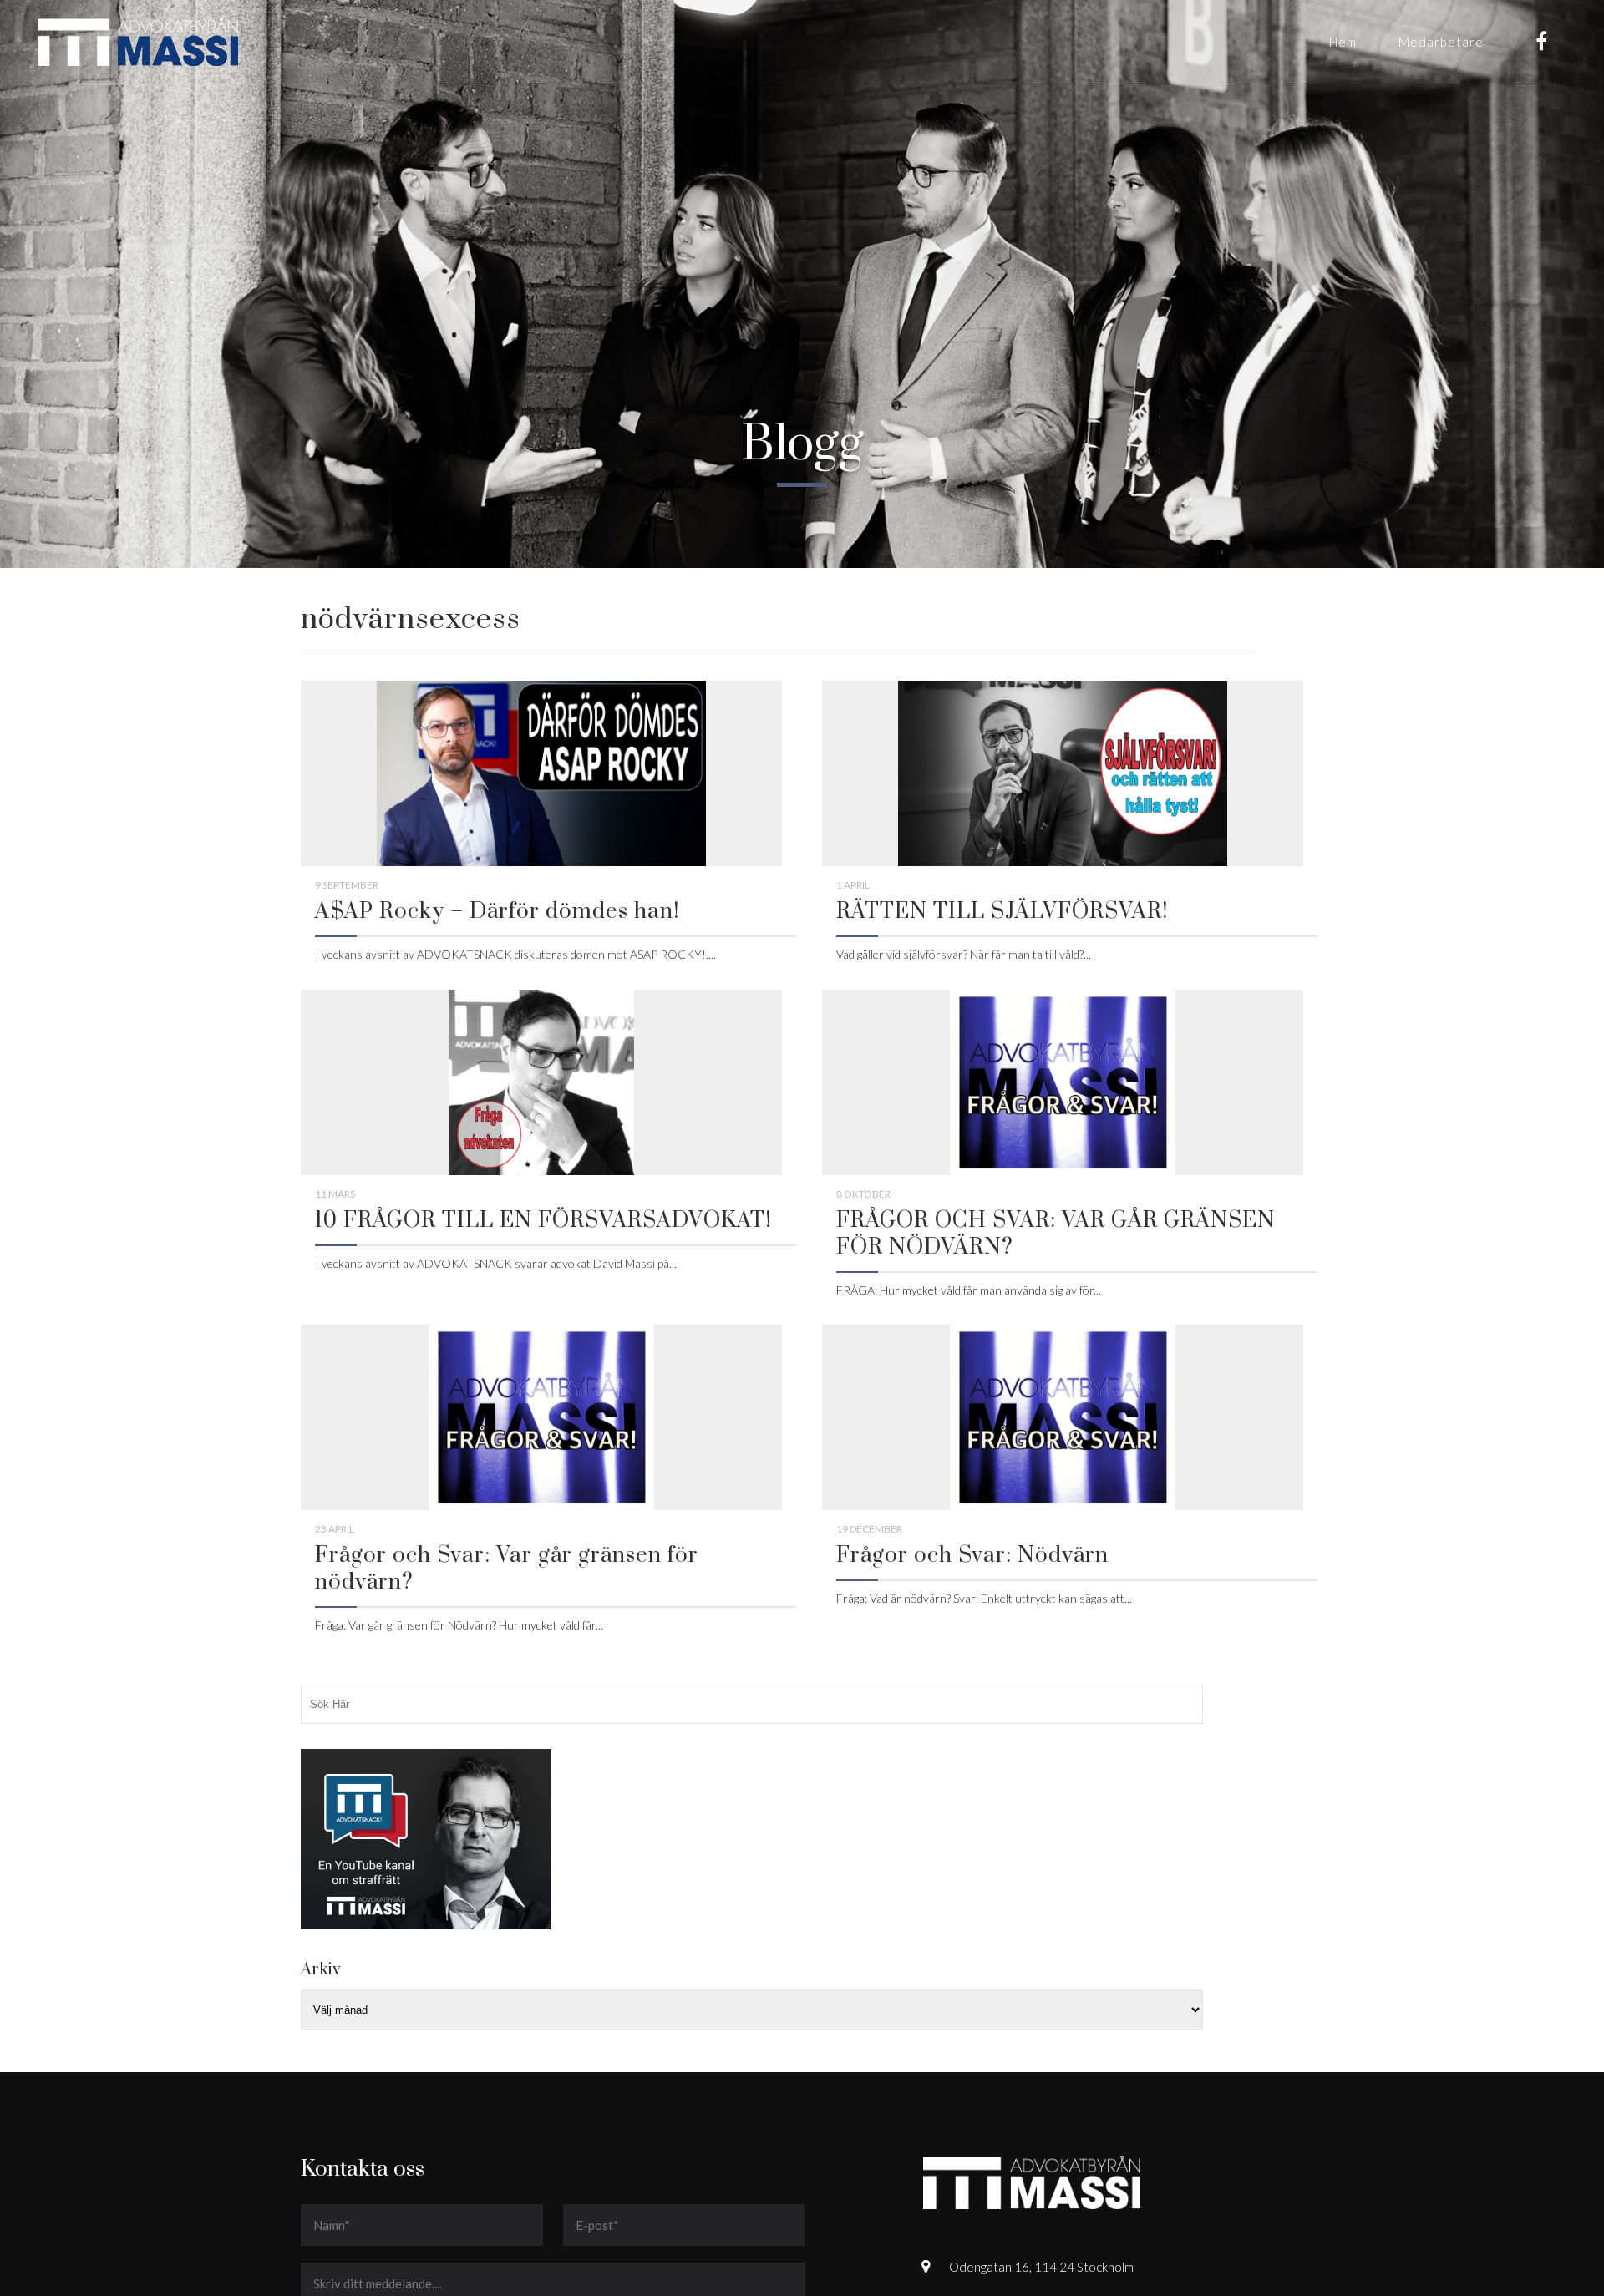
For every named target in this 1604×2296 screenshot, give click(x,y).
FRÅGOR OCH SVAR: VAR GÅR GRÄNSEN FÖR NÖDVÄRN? (1056, 1234)
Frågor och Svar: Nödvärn (972, 1556)
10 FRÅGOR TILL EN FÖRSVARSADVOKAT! (543, 1221)
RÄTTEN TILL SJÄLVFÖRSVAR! (1002, 912)
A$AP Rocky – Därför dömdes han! (497, 912)
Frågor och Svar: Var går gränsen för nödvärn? (507, 1569)
